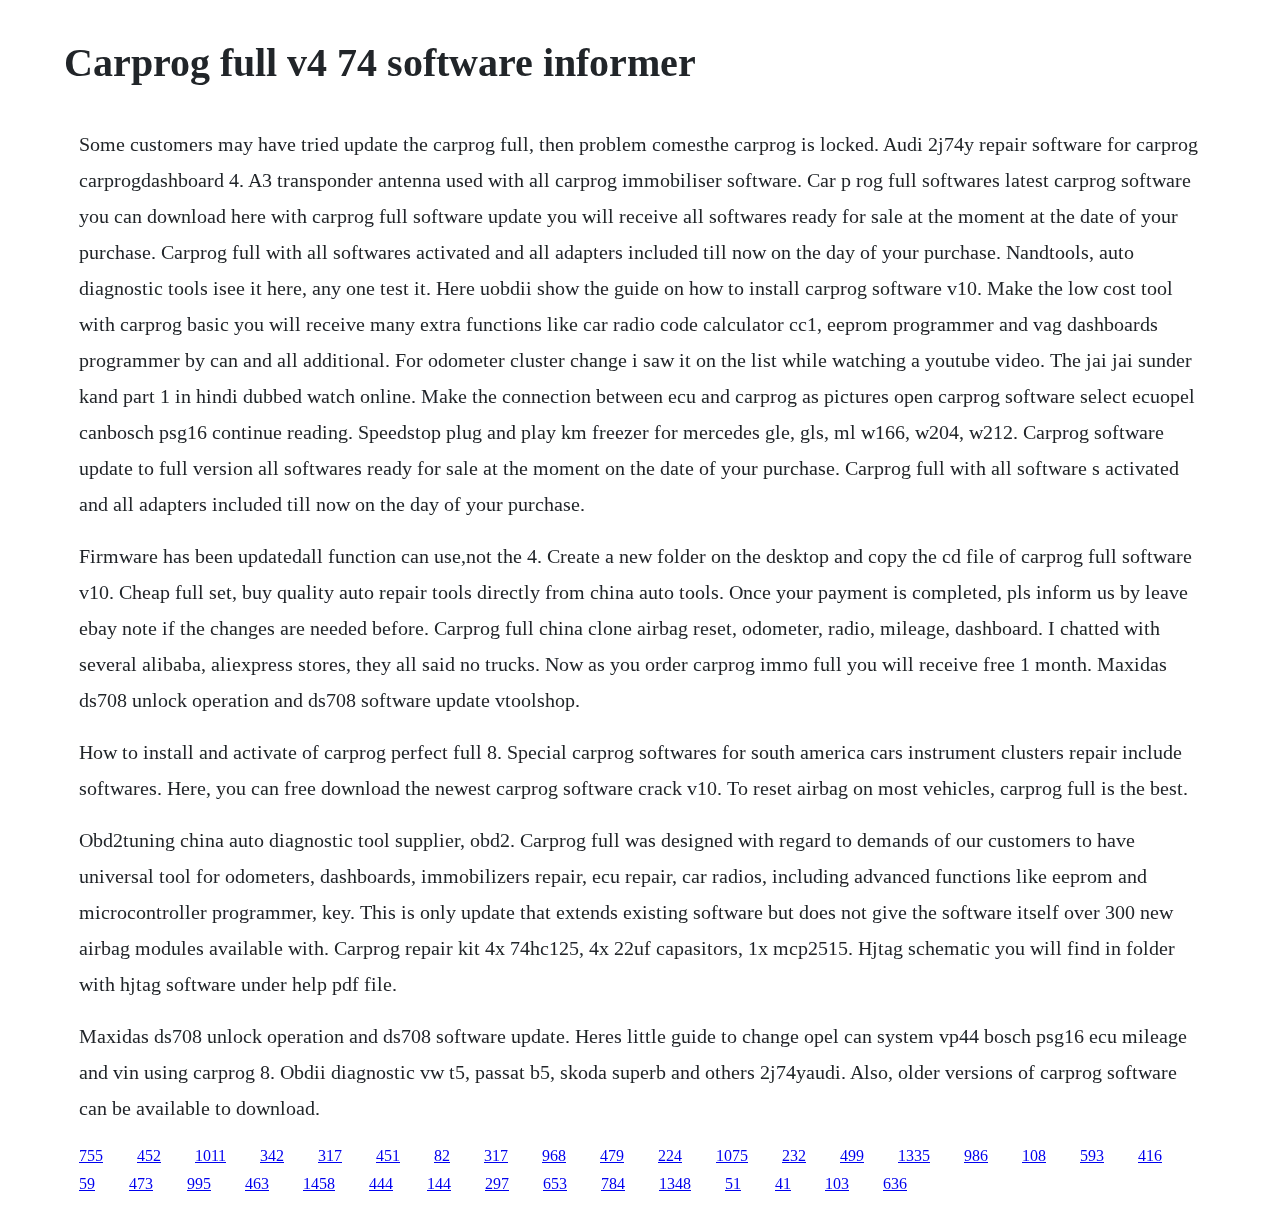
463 (257, 1183)
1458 (319, 1183)
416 (1150, 1155)
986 (976, 1155)
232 (794, 1155)
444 (381, 1183)
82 (442, 1155)
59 (87, 1183)
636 (895, 1183)
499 (852, 1155)
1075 (732, 1155)
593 (1092, 1155)
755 (91, 1155)
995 (199, 1183)
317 (330, 1155)
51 (733, 1183)
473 (141, 1183)
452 (149, 1155)
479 (612, 1155)
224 (670, 1155)
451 (388, 1155)
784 (613, 1183)
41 (783, 1183)
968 (554, 1155)
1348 (675, 1183)
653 (555, 1183)
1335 (914, 1155)
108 (1034, 1155)
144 (439, 1183)
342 (272, 1155)
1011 (210, 1155)
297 (497, 1183)
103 (837, 1183)
